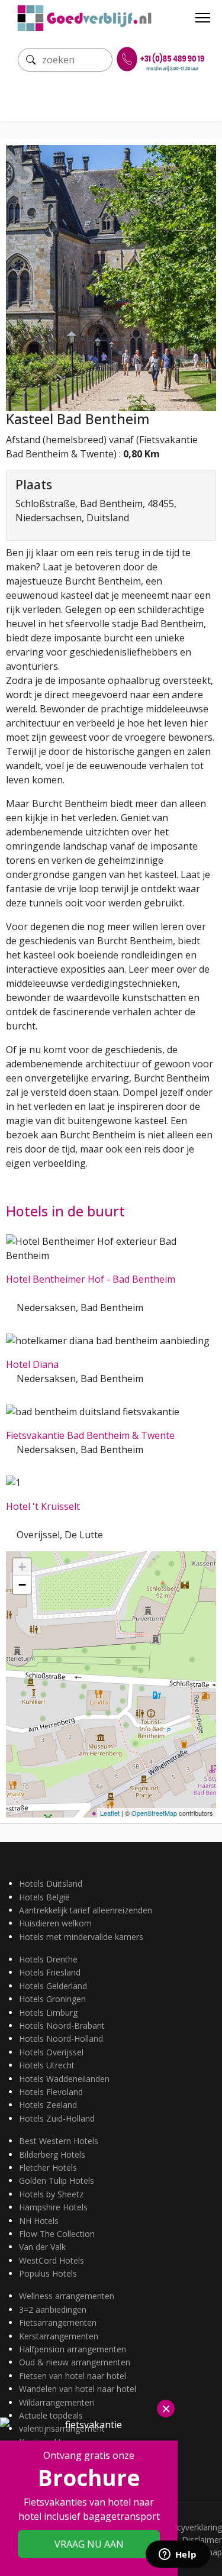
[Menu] (203, 18)
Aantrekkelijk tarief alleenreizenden (86, 1910)
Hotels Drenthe (48, 1959)
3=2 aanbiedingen (53, 2309)
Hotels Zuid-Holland (57, 2118)
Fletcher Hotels (48, 2167)
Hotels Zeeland (48, 2105)
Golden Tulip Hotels (57, 2180)
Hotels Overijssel (51, 2052)
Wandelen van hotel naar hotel (78, 2389)
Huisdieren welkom (55, 1923)
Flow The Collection (57, 2234)
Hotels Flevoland (51, 2092)
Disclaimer (202, 2540)
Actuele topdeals (51, 2415)
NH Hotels (39, 2221)
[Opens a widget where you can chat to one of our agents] (178, 2555)
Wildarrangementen (57, 2402)
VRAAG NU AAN (89, 2544)
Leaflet (110, 1813)
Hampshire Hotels (53, 2207)
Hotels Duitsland (51, 1883)
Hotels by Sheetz (51, 2194)
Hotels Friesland (50, 1972)
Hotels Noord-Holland (61, 2038)
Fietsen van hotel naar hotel (73, 2376)
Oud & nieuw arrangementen (75, 2362)
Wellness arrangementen (67, 2296)
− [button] (22, 1585)
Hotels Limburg (48, 2012)
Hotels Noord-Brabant (62, 2025)
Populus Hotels (48, 2273)
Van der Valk (42, 2247)
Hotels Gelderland (53, 1986)
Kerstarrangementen (59, 2336)
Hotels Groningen (52, 1999)
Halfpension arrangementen (73, 2349)
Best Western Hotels (59, 2141)
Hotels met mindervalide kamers (81, 1937)
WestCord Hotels (52, 2260)
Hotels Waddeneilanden (64, 2079)
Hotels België (44, 1897)
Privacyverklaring (190, 2527)
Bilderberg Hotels (52, 2154)
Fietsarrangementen (58, 2322)
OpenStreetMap (154, 1813)
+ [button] (22, 1567)
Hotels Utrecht (47, 2065)
